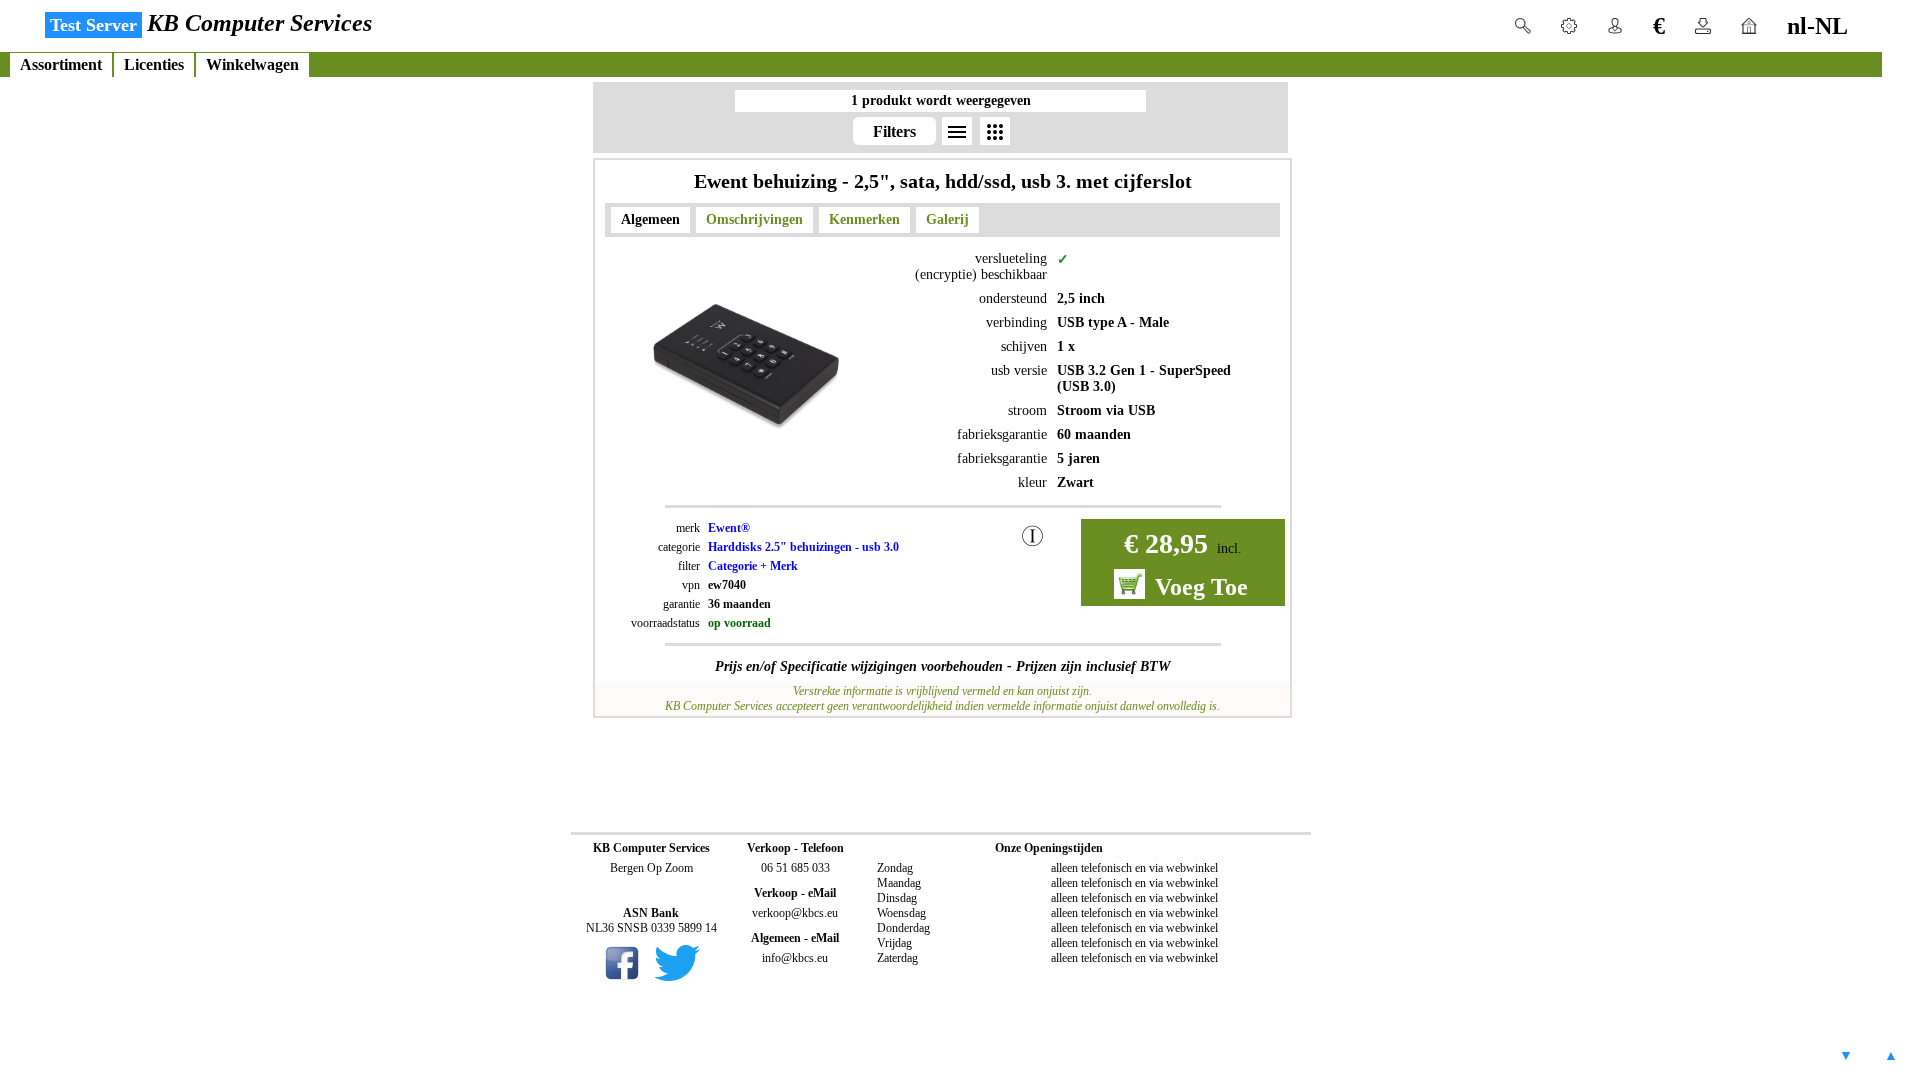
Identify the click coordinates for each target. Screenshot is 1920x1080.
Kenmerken (864, 219)
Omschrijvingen (754, 219)
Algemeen (650, 219)
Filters (894, 131)
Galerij (947, 219)
